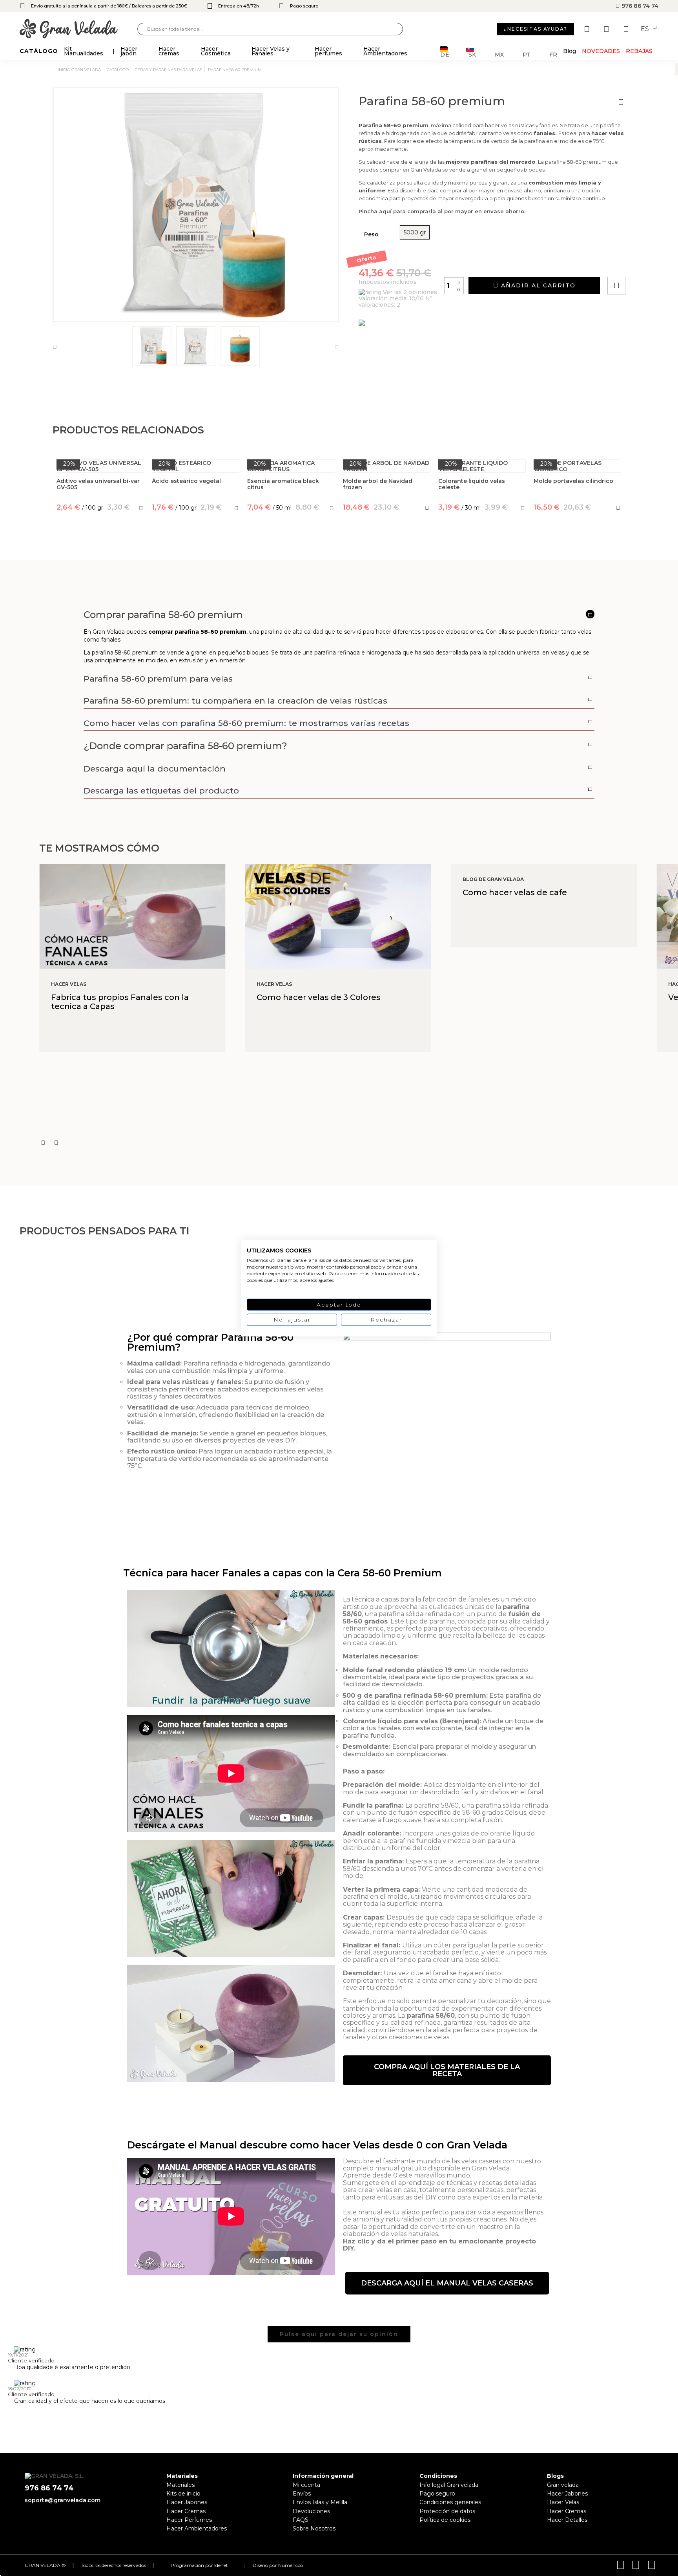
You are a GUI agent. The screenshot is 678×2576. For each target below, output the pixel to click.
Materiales (180, 2485)
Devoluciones (311, 2511)
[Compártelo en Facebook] (655, 263)
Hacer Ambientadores (197, 2528)
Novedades (601, 51)
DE (445, 54)
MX (499, 54)
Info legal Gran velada (449, 2485)
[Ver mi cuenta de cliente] (607, 29)
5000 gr (415, 232)
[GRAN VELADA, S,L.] (78, 29)
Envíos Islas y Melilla (320, 2502)
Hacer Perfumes (189, 2520)
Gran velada (563, 2485)
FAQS (301, 2520)
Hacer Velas (563, 2502)
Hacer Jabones (187, 2502)
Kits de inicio (183, 2494)
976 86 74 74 (639, 6)
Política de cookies (445, 2520)
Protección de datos (447, 2511)
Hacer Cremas (186, 2511)
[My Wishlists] (588, 29)
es (646, 29)
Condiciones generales (450, 2502)
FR (553, 54)
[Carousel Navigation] (359, 1143)
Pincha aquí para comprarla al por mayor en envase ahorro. (442, 211)
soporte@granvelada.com (63, 2500)
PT (527, 54)
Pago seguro (437, 2494)
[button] (447, 2070)
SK (472, 54)
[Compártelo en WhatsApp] (646, 263)
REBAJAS (639, 51)
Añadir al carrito (537, 285)
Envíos (302, 2494)
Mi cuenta (306, 2485)
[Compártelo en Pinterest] (664, 263)
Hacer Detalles (567, 2520)
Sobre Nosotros (314, 2528)
